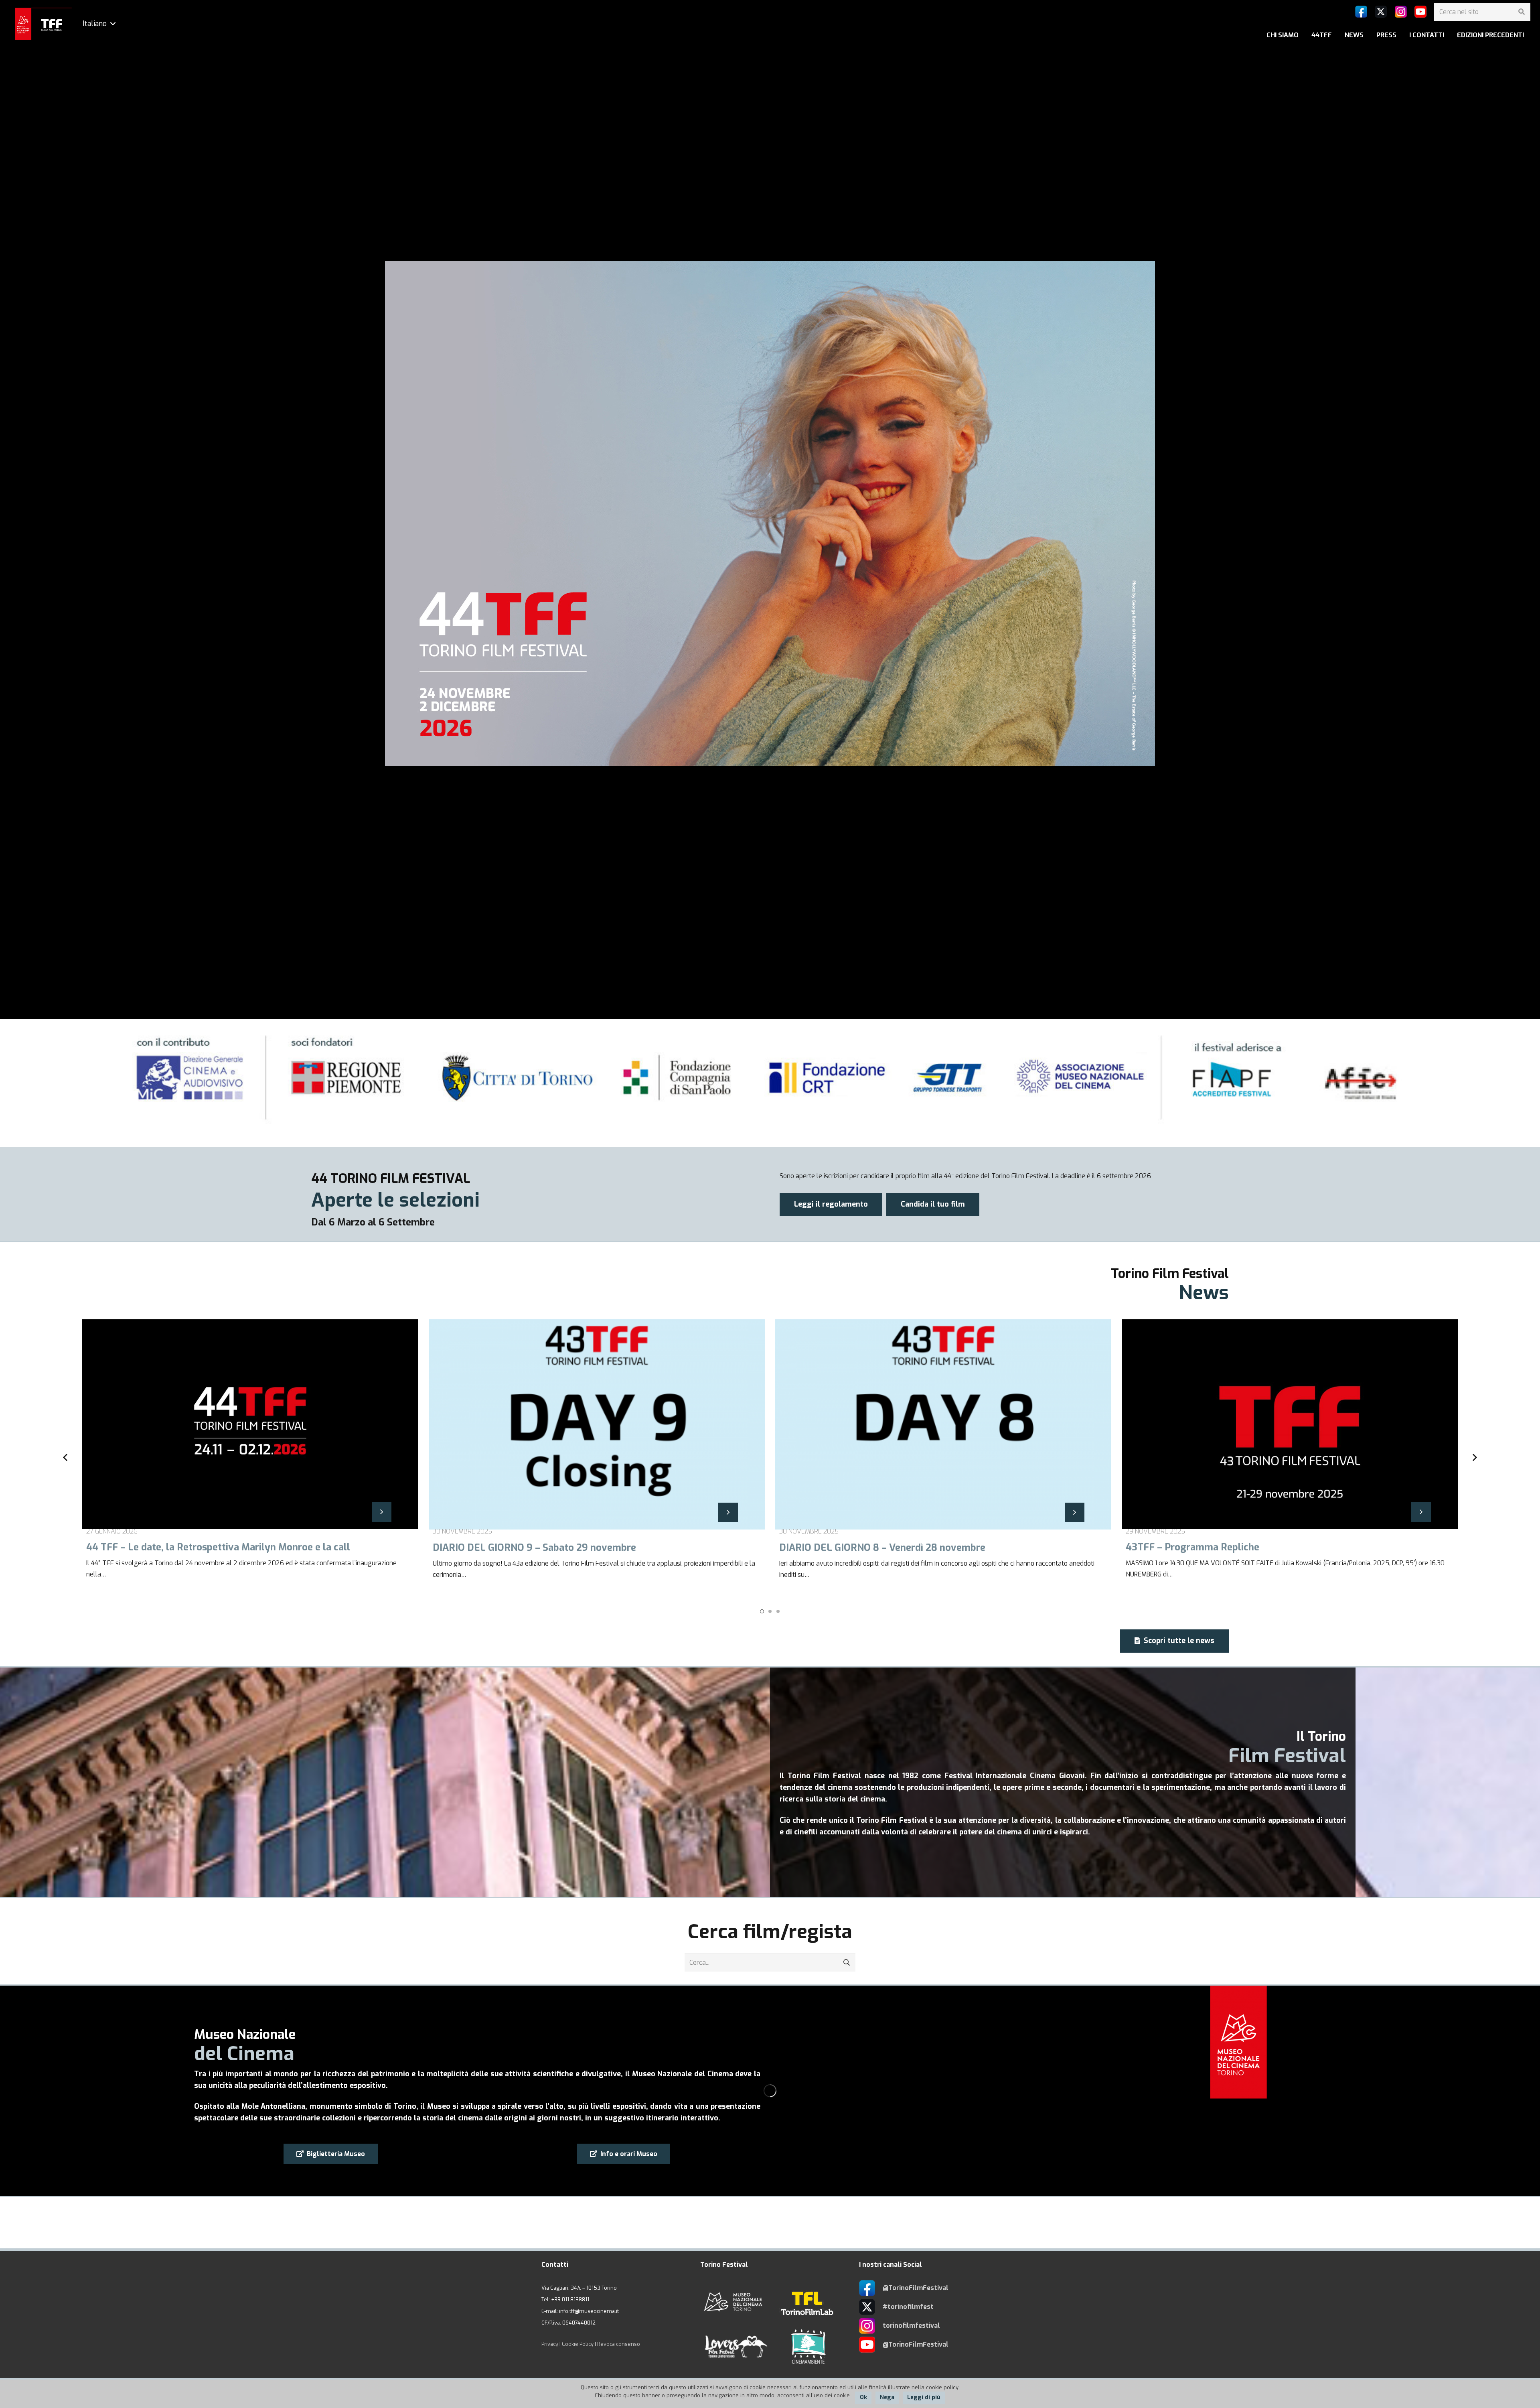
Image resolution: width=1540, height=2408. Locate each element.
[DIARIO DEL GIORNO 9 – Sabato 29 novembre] (250, 1458)
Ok (863, 2397)
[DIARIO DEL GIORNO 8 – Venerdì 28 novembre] (597, 1458)
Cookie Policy (578, 2344)
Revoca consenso (619, 2344)
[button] (762, 1611)
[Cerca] (1521, 12)
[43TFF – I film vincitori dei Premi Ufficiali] (1290, 1458)
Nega (887, 2397)
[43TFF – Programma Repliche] (943, 1458)
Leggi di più (924, 2397)
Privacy (550, 2344)
